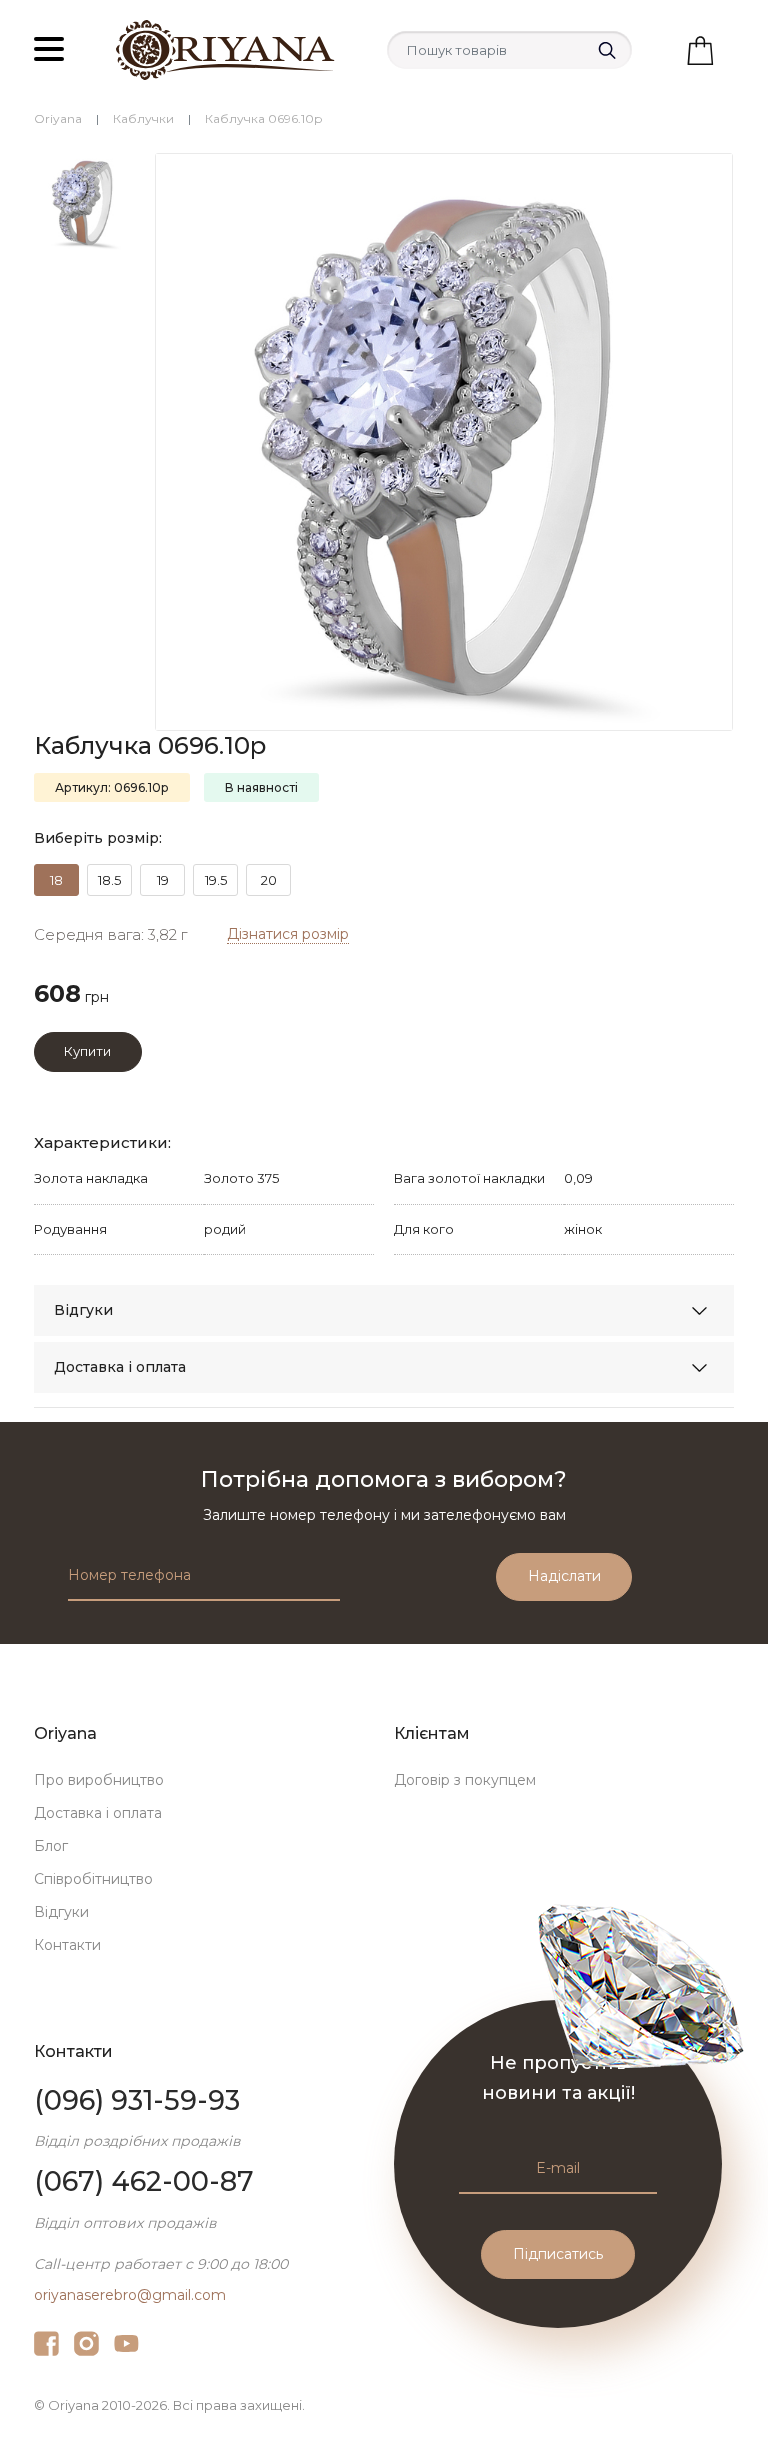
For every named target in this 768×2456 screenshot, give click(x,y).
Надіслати (564, 1576)
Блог (51, 1846)
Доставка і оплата (120, 1367)
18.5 (109, 880)
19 (163, 880)
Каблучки (143, 118)
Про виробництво (99, 1780)
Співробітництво (93, 1879)
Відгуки (83, 1310)
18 (56, 880)
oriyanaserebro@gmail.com (130, 2295)
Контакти (67, 1945)
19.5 (216, 880)
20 (269, 880)
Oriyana (58, 118)
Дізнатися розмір (288, 934)
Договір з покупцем (465, 1780)
